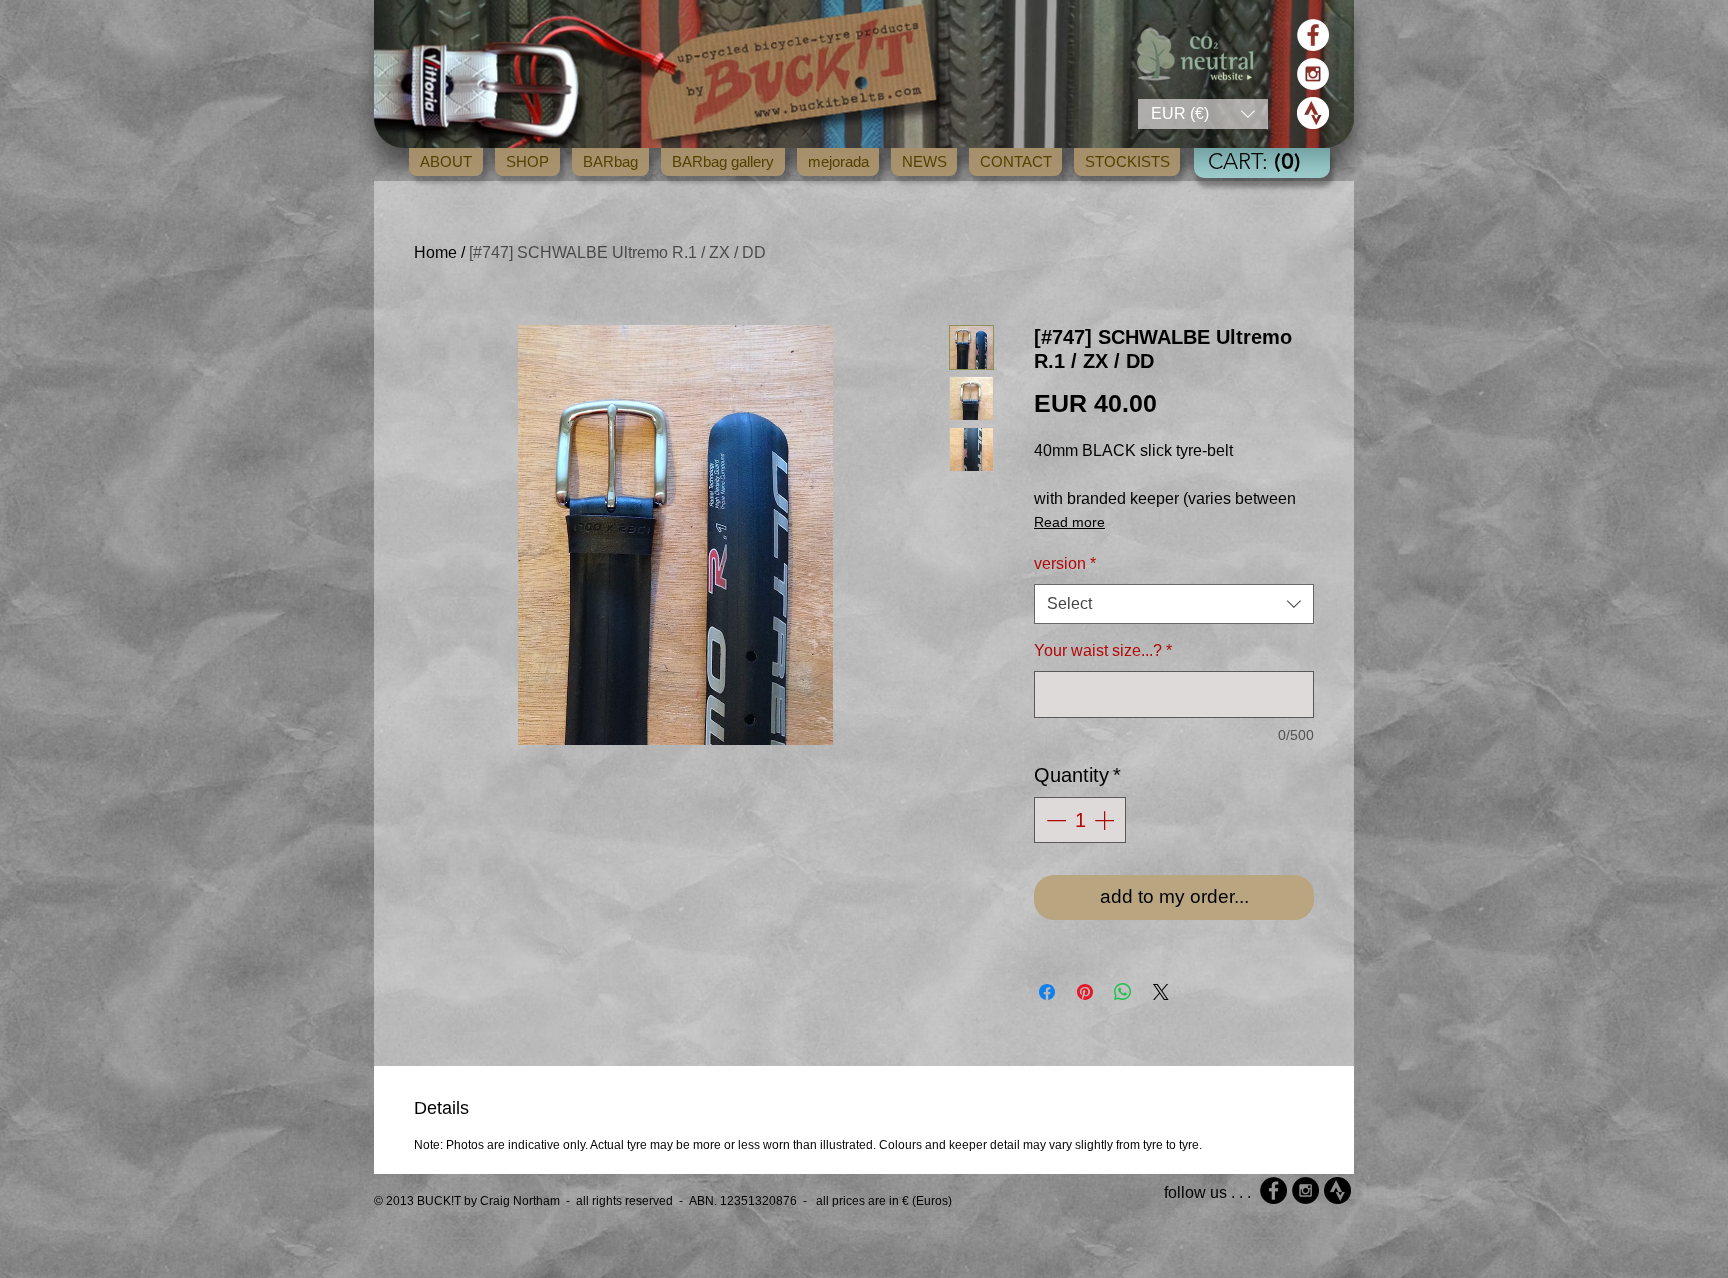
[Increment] (1106, 820)
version (1065, 563)
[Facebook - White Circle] (1313, 35)
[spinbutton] (1080, 820)
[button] (1203, 114)
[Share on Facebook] (1047, 992)
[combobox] (1174, 604)
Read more (1069, 522)
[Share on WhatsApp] (1123, 992)
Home (435, 252)
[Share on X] (1161, 992)
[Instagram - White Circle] (1313, 74)
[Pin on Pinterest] (1085, 992)
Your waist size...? (1103, 650)
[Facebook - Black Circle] (1273, 1190)
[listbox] (1203, 114)
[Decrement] (1054, 820)
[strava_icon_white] (1313, 113)
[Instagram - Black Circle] (1305, 1190)
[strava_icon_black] (1337, 1190)
